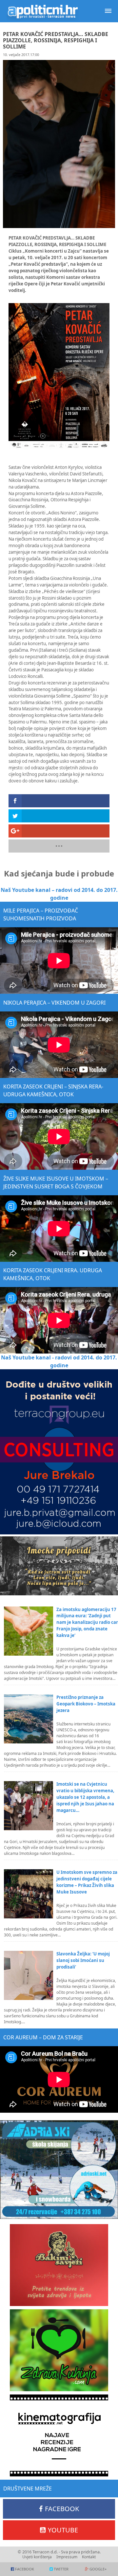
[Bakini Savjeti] (59, 2265)
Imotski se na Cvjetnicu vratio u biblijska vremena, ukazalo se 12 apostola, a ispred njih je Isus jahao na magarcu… (85, 1797)
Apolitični (43, 11)
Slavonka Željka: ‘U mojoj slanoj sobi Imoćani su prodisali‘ (83, 1960)
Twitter (61, 2569)
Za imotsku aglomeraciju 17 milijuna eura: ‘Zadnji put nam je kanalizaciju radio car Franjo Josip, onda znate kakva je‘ (87, 1623)
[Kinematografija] (59, 2435)
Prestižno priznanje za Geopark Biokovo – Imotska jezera (86, 1704)
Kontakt (89, 2557)
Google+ (98, 2569)
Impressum (67, 2557)
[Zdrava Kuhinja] (59, 2350)
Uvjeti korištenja (37, 2557)
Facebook (62, 2509)
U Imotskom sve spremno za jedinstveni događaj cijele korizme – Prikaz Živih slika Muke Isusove (87, 1882)
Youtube (63, 2530)
